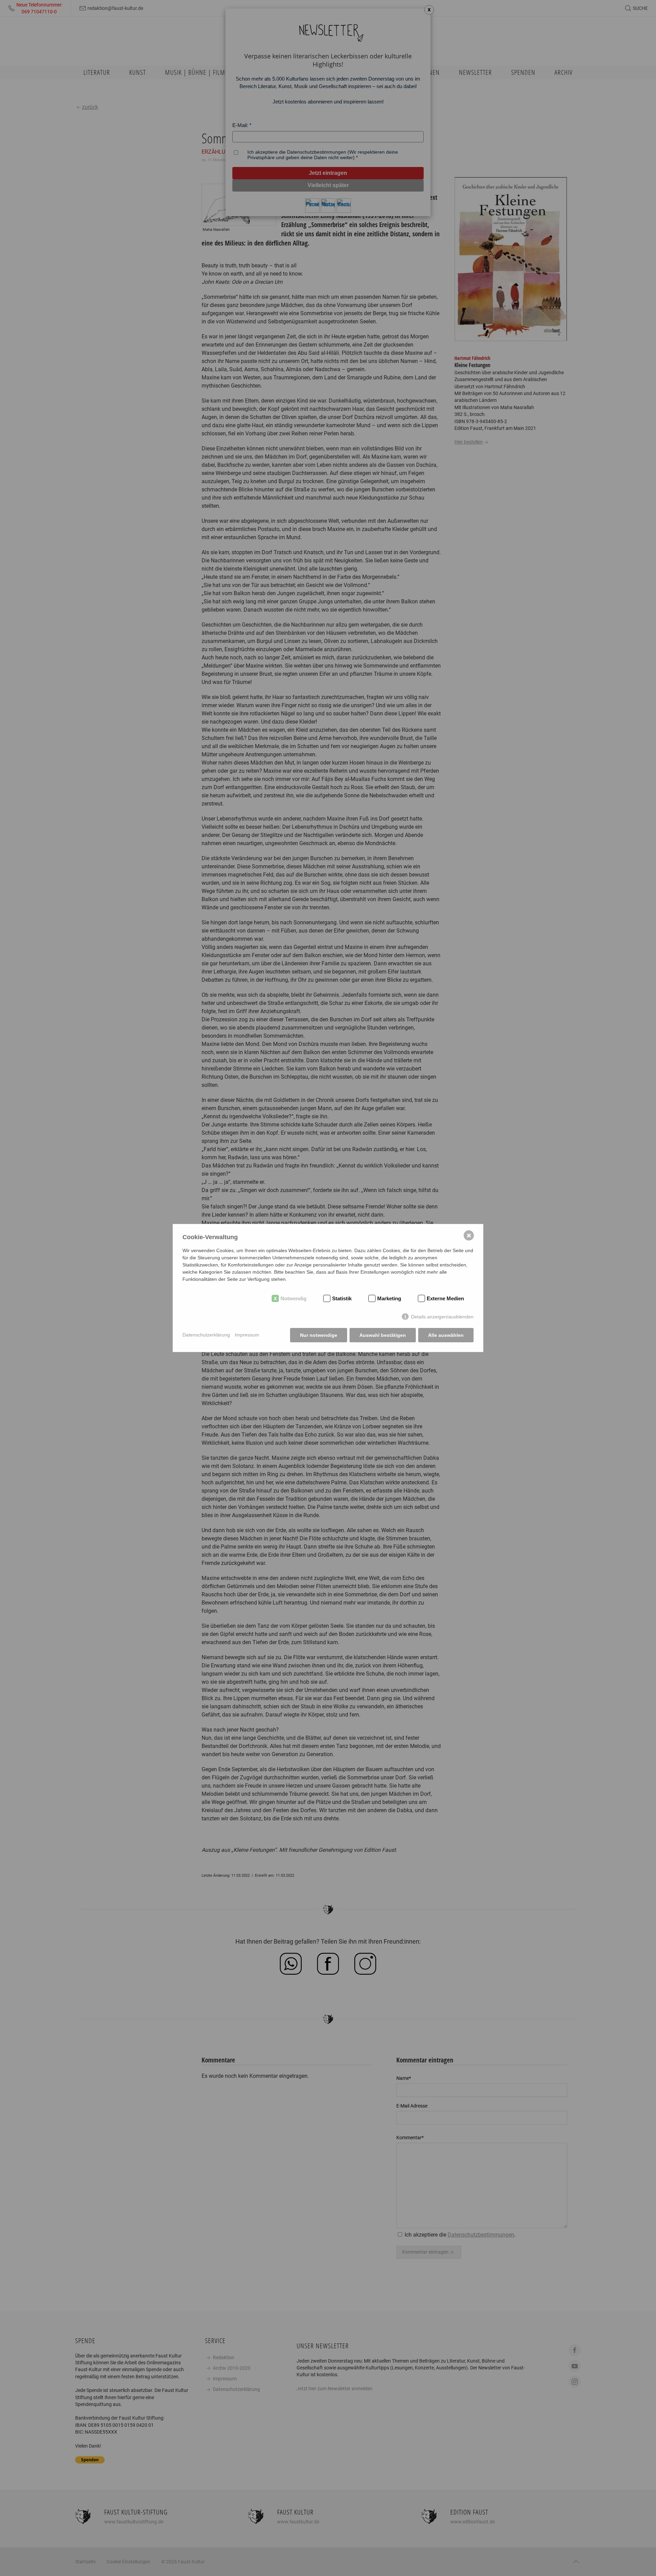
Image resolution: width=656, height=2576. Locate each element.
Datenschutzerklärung (206, 1335)
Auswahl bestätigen (383, 1335)
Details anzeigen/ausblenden (442, 1317)
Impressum (247, 1335)
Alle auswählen (446, 1335)
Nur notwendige (319, 1335)
